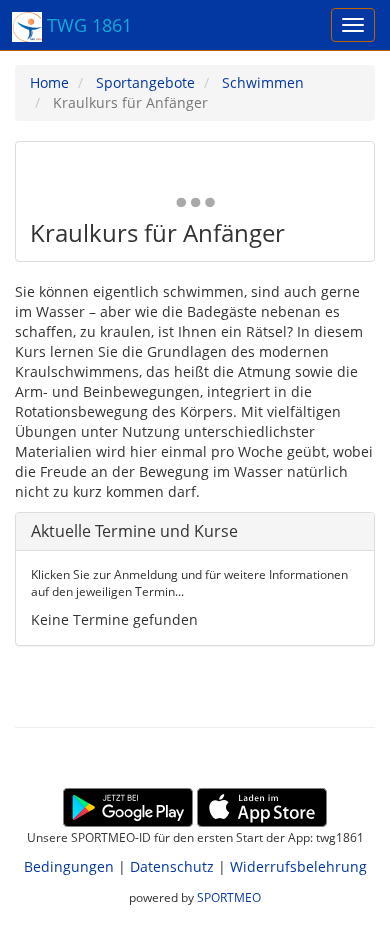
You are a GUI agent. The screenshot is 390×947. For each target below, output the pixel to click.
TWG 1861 (87, 25)
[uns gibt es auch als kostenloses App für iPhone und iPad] (262, 805)
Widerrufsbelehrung (298, 866)
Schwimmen (263, 82)
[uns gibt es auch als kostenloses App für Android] (128, 805)
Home (49, 82)
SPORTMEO (229, 897)
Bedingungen (69, 866)
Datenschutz (172, 866)
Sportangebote (145, 82)
